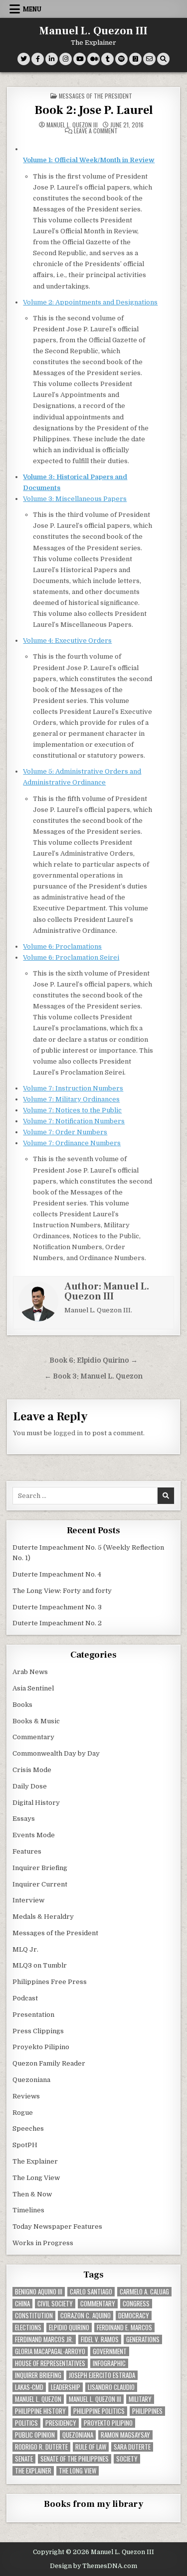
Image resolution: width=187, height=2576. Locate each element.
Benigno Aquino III (39, 2292)
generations (143, 2339)
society (127, 2459)
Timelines (28, 2210)
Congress (136, 2304)
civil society (55, 2304)
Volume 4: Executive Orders (67, 641)
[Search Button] (163, 59)
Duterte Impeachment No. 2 (57, 1623)
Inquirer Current (40, 1884)
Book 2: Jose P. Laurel (94, 110)
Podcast (25, 1998)
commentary (98, 2304)
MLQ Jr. (25, 1949)
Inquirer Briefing (40, 1868)
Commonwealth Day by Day (56, 1753)
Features (27, 1851)
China (22, 2304)
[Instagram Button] (66, 59)
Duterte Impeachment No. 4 (57, 1574)
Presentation (33, 2015)
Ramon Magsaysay (125, 2435)
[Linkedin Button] (52, 59)
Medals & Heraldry (43, 1917)
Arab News (30, 1672)
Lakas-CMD (29, 2387)
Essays (24, 1819)
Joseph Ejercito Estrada (102, 2375)
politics (26, 2423)
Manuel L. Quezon (38, 2399)
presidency (61, 2423)
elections (28, 2328)
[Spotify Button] (121, 59)
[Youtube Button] (80, 59)
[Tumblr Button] (107, 59)
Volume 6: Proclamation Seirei (71, 957)
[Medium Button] (93, 59)
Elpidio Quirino (69, 2328)
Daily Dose (30, 1786)
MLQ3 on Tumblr (40, 1965)
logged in (68, 1433)
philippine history (40, 2411)
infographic (109, 2363)
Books (22, 1705)
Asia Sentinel (33, 1688)
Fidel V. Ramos (100, 2339)
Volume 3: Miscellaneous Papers (75, 499)
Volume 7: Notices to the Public (72, 1110)
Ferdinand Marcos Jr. (44, 2339)
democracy (134, 2316)
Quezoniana (31, 2080)
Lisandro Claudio (111, 2387)
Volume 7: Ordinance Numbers (72, 1143)
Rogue (23, 2113)
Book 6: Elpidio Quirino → (93, 1360)
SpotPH (25, 2145)
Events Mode (34, 1835)
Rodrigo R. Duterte (41, 2447)
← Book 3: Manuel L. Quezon (93, 1376)
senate (24, 2459)
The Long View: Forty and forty (62, 1591)
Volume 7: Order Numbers (65, 1132)
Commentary (33, 1737)
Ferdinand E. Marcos (124, 2328)
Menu (32, 9)
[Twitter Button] (24, 59)
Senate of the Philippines (75, 2459)
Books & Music (36, 1721)
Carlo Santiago (91, 2292)
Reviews (26, 2096)
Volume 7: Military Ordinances (71, 1099)
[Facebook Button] (38, 59)
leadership (66, 2387)
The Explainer (35, 2161)
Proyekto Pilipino (41, 2047)
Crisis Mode (32, 1770)
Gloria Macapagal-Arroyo (50, 2351)
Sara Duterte (132, 2447)
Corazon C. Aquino (86, 2316)
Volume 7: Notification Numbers (74, 1121)
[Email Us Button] (149, 59)
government (110, 2351)
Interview (28, 1900)
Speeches (28, 2129)
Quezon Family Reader (49, 2063)
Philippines (147, 2411)
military (140, 2399)
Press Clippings (38, 2031)
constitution (34, 2316)
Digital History (36, 1803)
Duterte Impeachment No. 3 (57, 1607)
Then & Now (32, 2194)
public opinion (35, 2435)
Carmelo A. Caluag (144, 2292)
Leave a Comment (96, 131)
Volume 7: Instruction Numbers (73, 1088)
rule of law (91, 2447)
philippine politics (99, 2411)
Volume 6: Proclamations (62, 946)
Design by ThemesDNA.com (93, 2566)
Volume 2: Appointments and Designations (90, 302)
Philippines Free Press (50, 1982)
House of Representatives (50, 2363)
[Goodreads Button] (135, 59)
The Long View (36, 2178)
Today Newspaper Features (57, 2227)
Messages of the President (95, 96)
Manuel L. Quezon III (93, 31)
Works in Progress (43, 2243)
